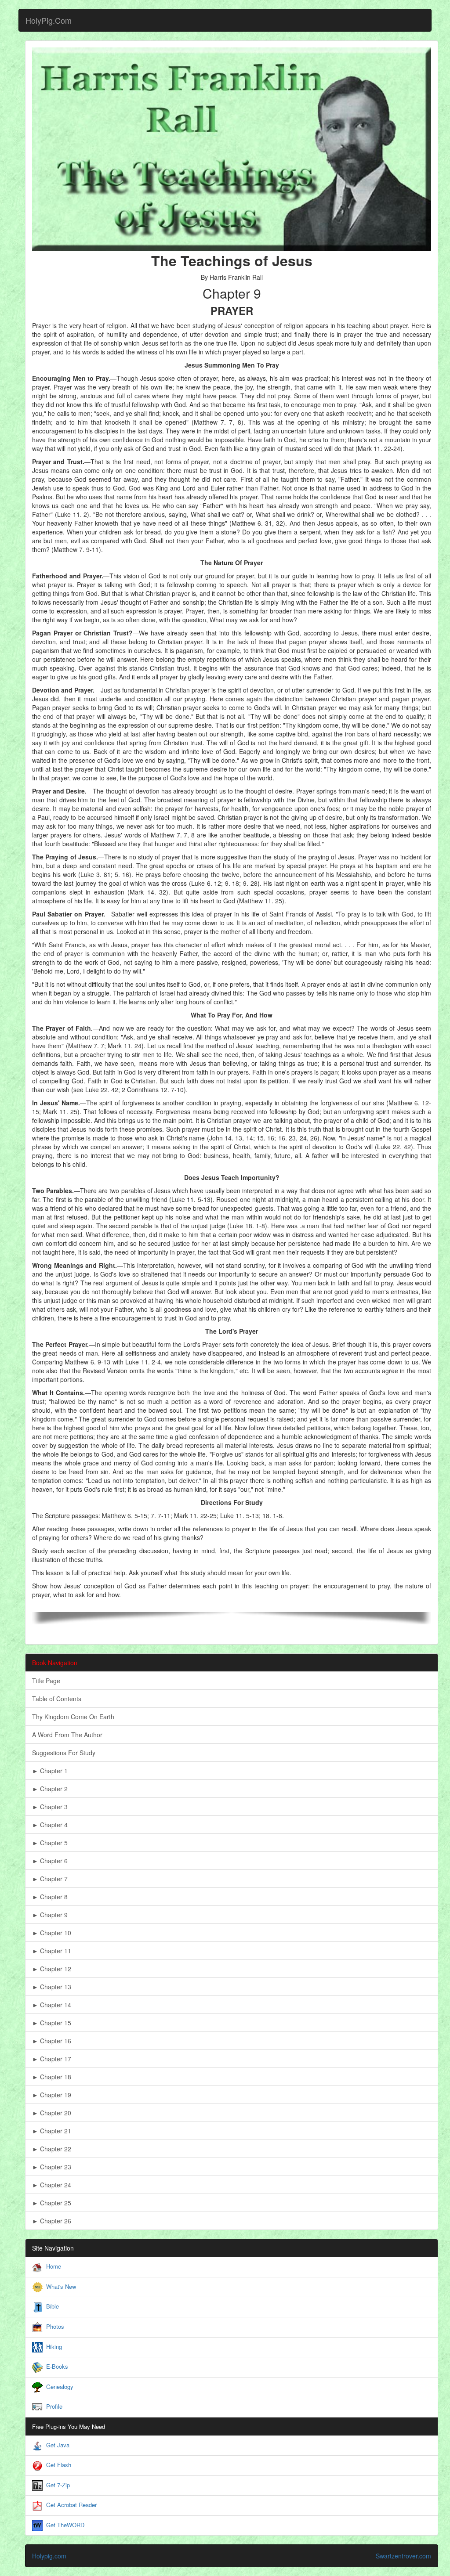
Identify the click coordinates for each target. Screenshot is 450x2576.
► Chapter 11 (52, 1951)
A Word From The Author (67, 1735)
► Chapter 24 (52, 2185)
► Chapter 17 (52, 2059)
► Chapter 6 (50, 1861)
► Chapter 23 (52, 2167)
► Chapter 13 (52, 1987)
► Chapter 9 (50, 1915)
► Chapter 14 (52, 2005)
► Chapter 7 (50, 1879)
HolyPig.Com (49, 20)
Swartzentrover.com (403, 2556)
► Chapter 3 (50, 1807)
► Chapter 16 (52, 2041)
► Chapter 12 (52, 1969)
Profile (54, 2406)
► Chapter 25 (52, 2203)
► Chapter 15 (52, 2023)
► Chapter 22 (52, 2149)
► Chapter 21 (52, 2131)
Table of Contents (57, 1699)
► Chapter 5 (50, 1843)
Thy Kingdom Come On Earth (73, 1717)
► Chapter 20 (52, 2113)
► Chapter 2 (50, 1789)
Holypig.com (49, 2556)
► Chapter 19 (52, 2095)
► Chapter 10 (52, 1933)
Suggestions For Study (64, 1753)
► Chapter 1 (50, 1771)
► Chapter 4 (50, 1825)
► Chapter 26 (52, 2221)
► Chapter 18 (52, 2077)
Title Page (46, 1681)
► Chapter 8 (50, 1897)
